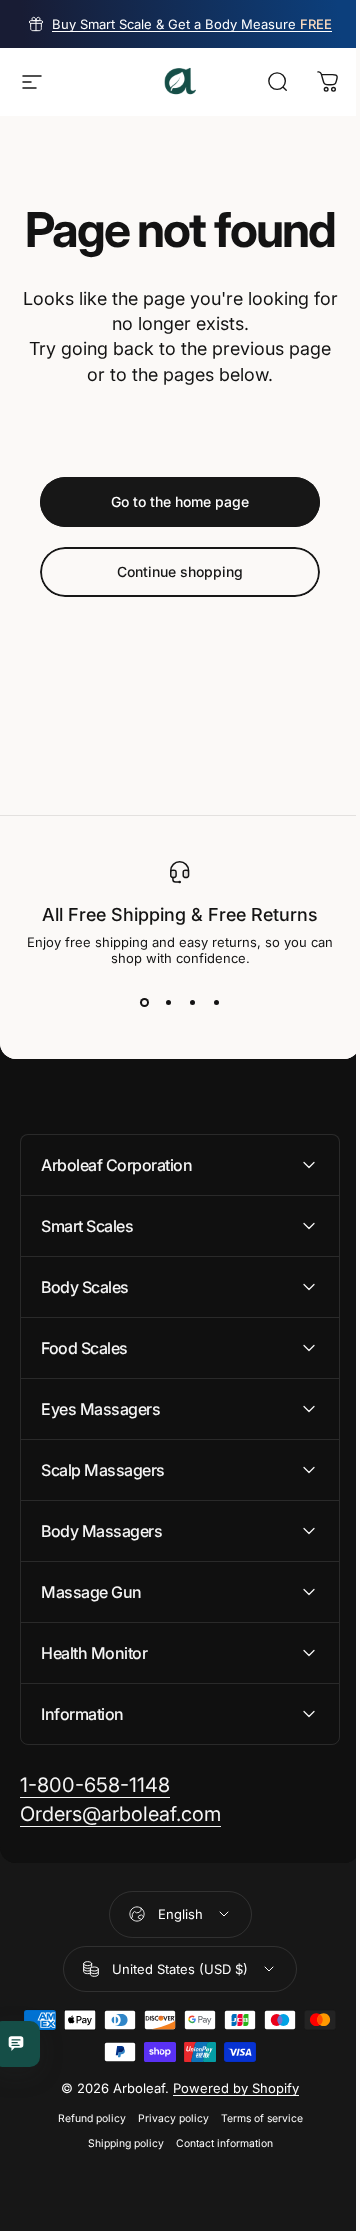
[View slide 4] (216, 1002)
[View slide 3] (192, 1002)
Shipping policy (118, 2191)
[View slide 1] (144, 1002)
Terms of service (254, 2166)
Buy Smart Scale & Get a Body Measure (192, 24)
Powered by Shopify (229, 2136)
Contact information (216, 2191)
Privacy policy (165, 2166)
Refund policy (84, 2166)
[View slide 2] (168, 1002)
